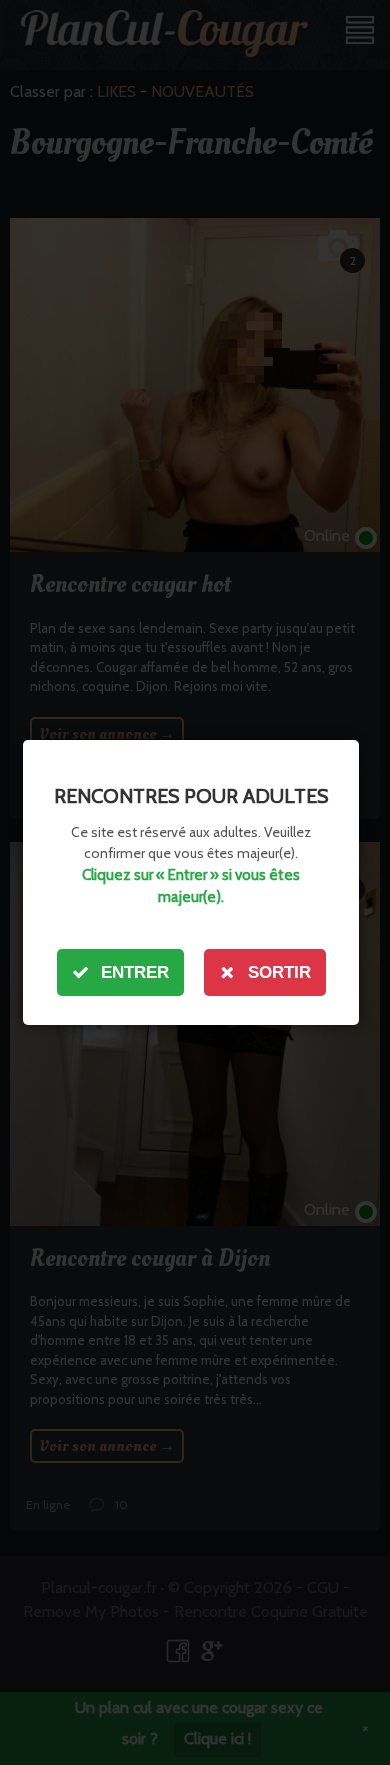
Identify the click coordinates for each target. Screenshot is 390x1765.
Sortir (279, 972)
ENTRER (135, 972)
